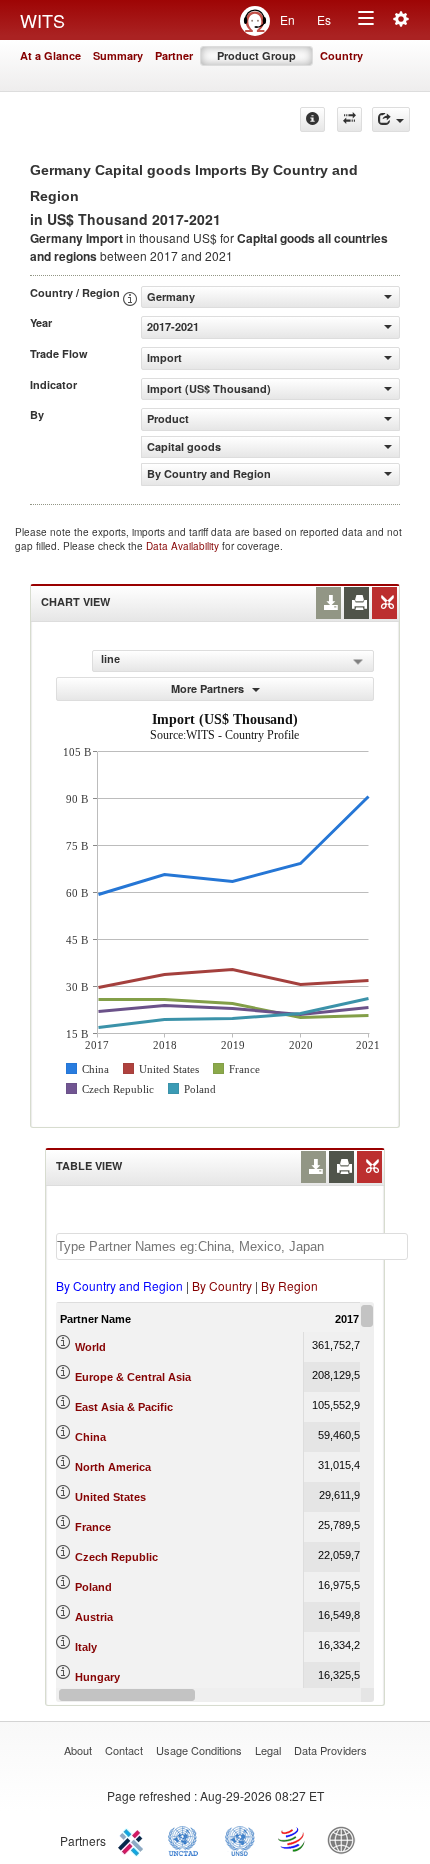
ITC (134, 1839)
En (287, 19)
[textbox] (232, 1246)
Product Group (256, 55)
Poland (93, 1587)
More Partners (209, 688)
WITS (42, 20)
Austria (94, 1617)
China (90, 1437)
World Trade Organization (293, 1839)
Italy (86, 1647)
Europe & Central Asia (133, 1377)
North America (113, 1467)
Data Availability (184, 546)
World (90, 1347)
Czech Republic (116, 1557)
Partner (174, 55)
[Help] (312, 119)
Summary (118, 55)
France (93, 1527)
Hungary (97, 1677)
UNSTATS (240, 1839)
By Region (289, 1285)
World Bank (346, 1839)
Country (341, 55)
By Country (222, 1285)
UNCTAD (187, 1839)
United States (110, 1497)
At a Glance (50, 55)
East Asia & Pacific (124, 1407)
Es (324, 19)
